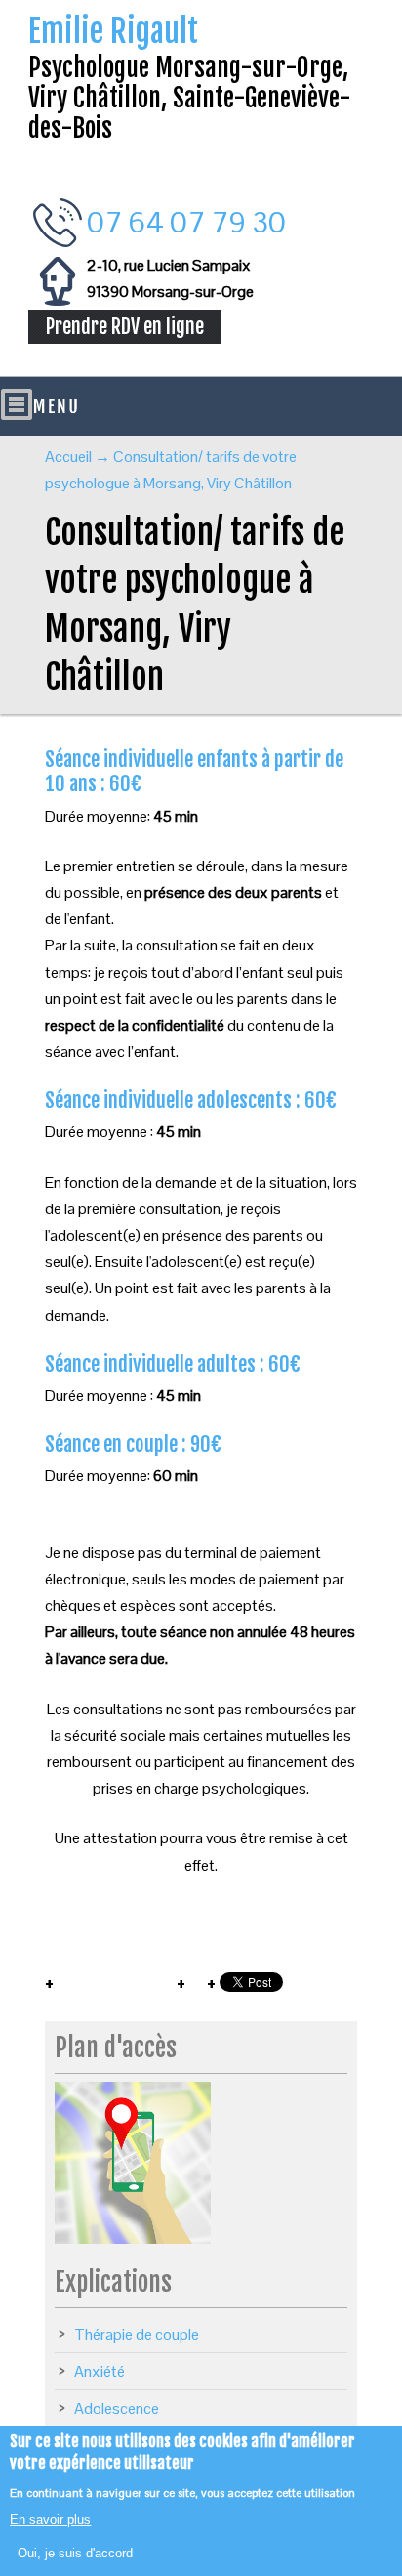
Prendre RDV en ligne (125, 327)
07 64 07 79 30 (186, 222)
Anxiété (100, 2371)
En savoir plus (50, 2520)
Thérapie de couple (137, 2334)
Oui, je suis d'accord (75, 2553)
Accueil (68, 457)
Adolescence (117, 2408)
